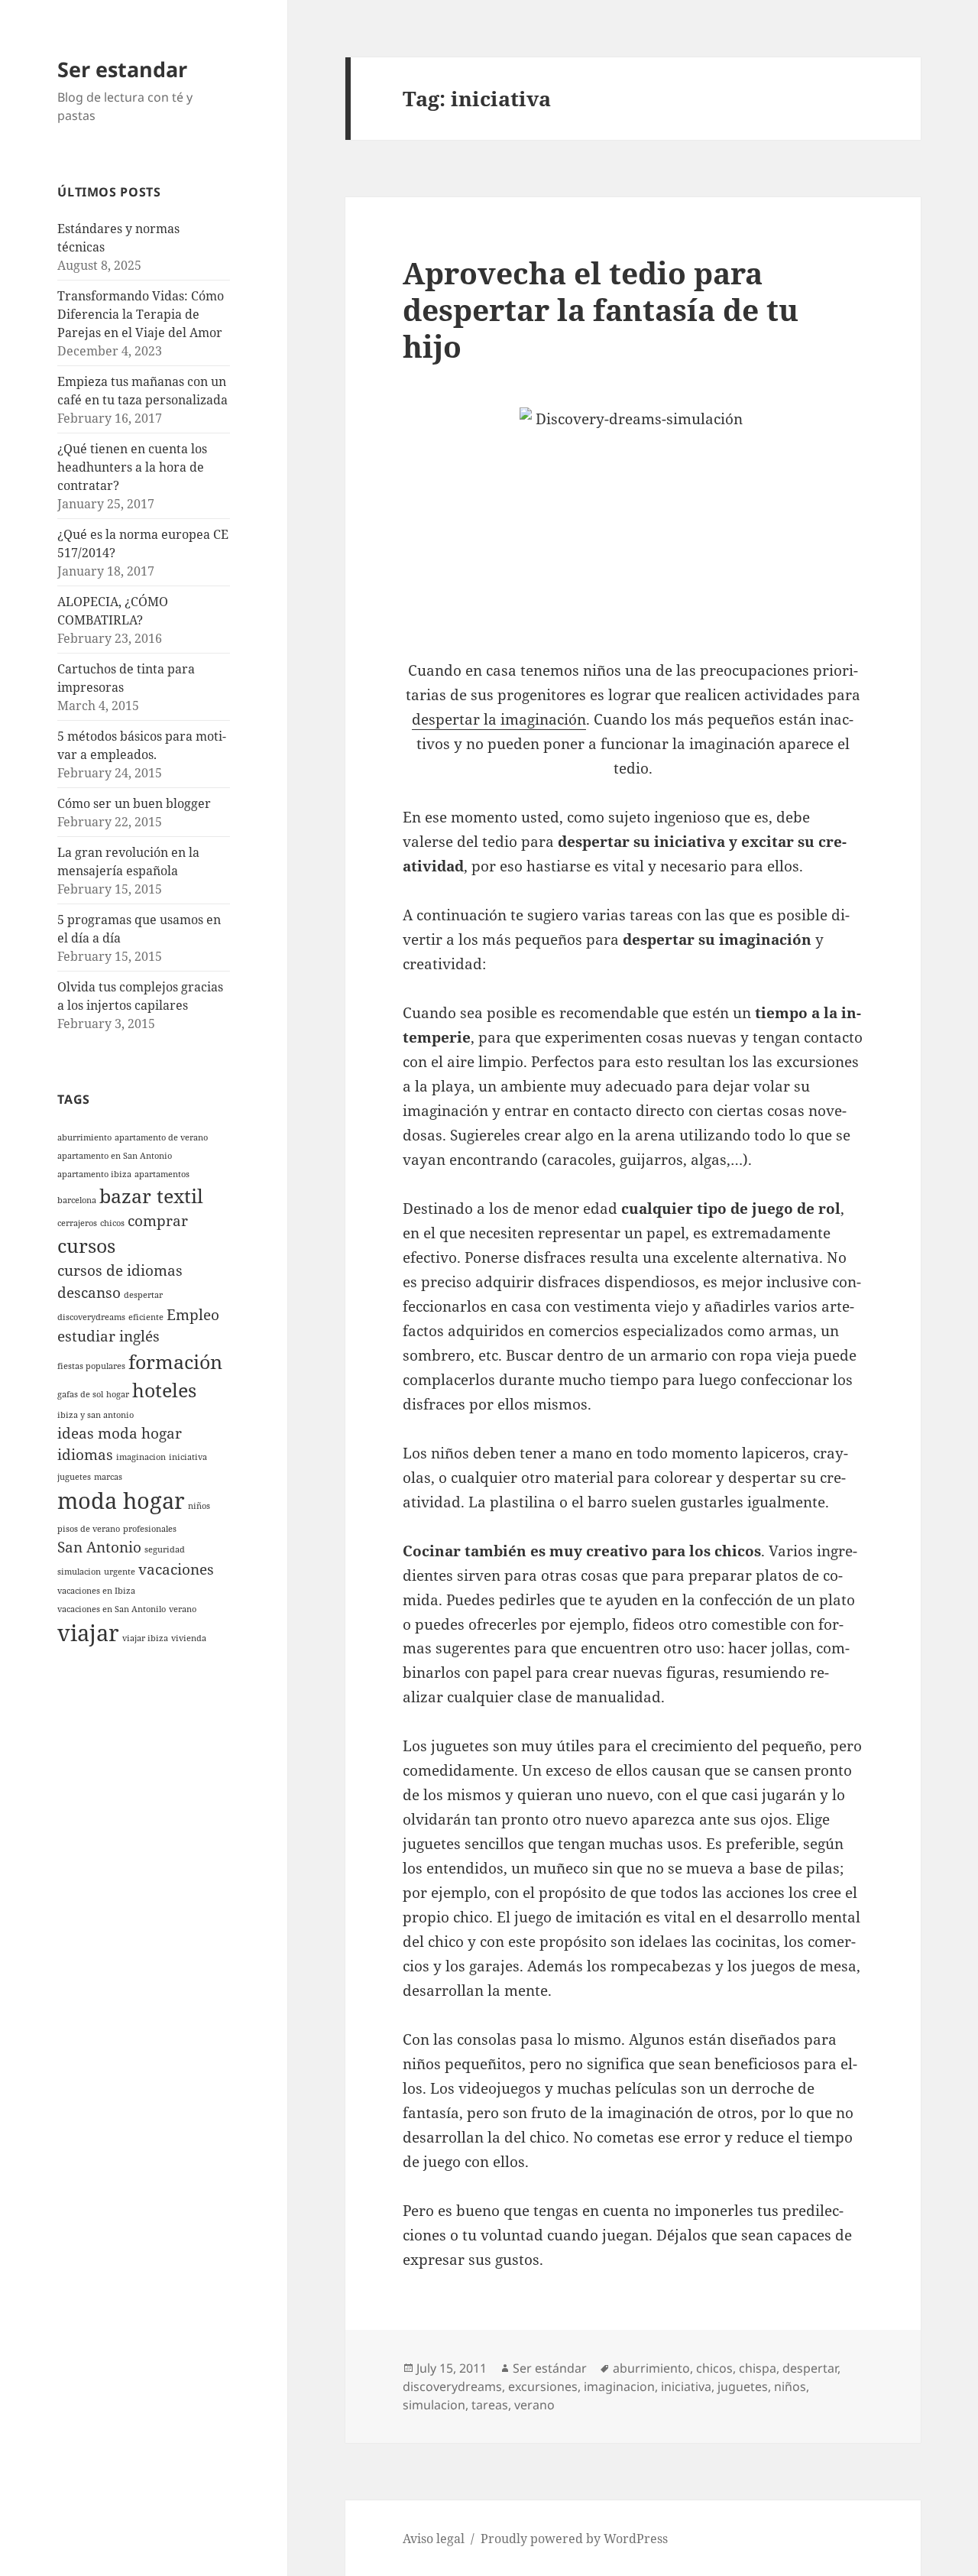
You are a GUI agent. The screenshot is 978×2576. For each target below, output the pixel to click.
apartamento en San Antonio (115, 1156)
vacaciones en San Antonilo (112, 1609)
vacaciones (176, 1569)
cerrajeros (77, 1223)
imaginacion (141, 1457)
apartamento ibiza (94, 1174)
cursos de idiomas (120, 1270)
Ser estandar (122, 69)
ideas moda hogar (120, 1433)
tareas (490, 2405)
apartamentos (162, 1174)
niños (199, 1506)
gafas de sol (80, 1394)
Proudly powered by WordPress (574, 2539)
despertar (143, 1295)
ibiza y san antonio (96, 1415)
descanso (89, 1293)
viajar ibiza (145, 1638)
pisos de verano (89, 1529)
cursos (86, 1246)
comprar (158, 1221)
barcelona (77, 1200)
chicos (112, 1223)
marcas (108, 1477)
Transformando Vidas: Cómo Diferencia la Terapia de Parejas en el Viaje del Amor (141, 314)
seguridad (165, 1549)
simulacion (79, 1572)
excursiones (543, 2386)
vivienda (189, 1638)
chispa (758, 2368)
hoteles (164, 1390)
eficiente (146, 1317)
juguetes (74, 1477)
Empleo (193, 1315)
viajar (88, 1633)
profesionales (150, 1529)
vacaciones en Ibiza (96, 1591)
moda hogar (121, 1501)
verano (183, 1609)
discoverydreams (91, 1317)
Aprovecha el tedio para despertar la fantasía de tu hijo (601, 309)
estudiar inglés (108, 1336)
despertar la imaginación (499, 719)
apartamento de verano (161, 1137)
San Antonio (99, 1547)
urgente (120, 1572)
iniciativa (188, 1457)
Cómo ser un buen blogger (134, 803)
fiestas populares (91, 1366)
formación (175, 1362)
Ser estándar (550, 2368)
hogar (118, 1394)
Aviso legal (434, 2539)
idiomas (85, 1455)
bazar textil (151, 1196)
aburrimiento (84, 1137)
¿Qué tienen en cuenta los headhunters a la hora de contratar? (132, 467)
